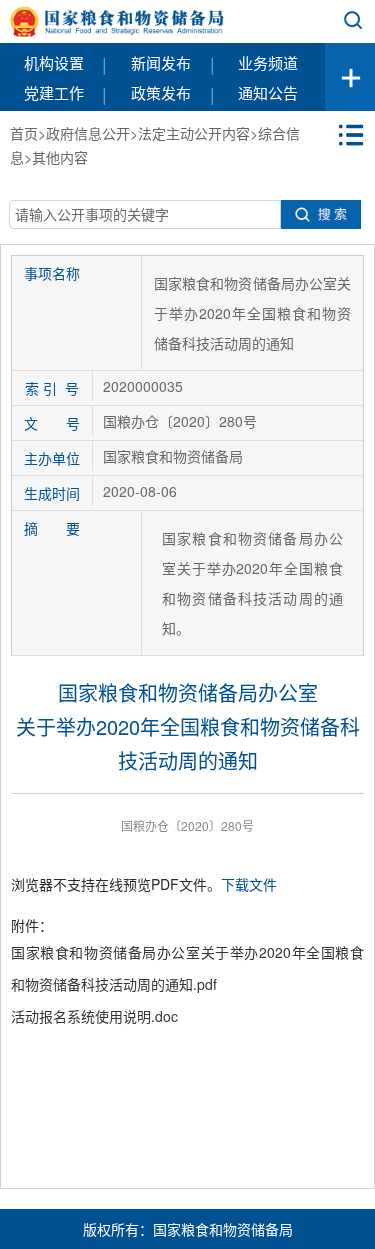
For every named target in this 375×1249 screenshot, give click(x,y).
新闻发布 (161, 62)
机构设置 (54, 62)
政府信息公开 (88, 133)
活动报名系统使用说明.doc (94, 1016)
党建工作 (54, 92)
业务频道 (268, 62)
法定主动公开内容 (194, 133)
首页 (24, 133)
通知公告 (268, 92)
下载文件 (249, 884)
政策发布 (161, 92)
